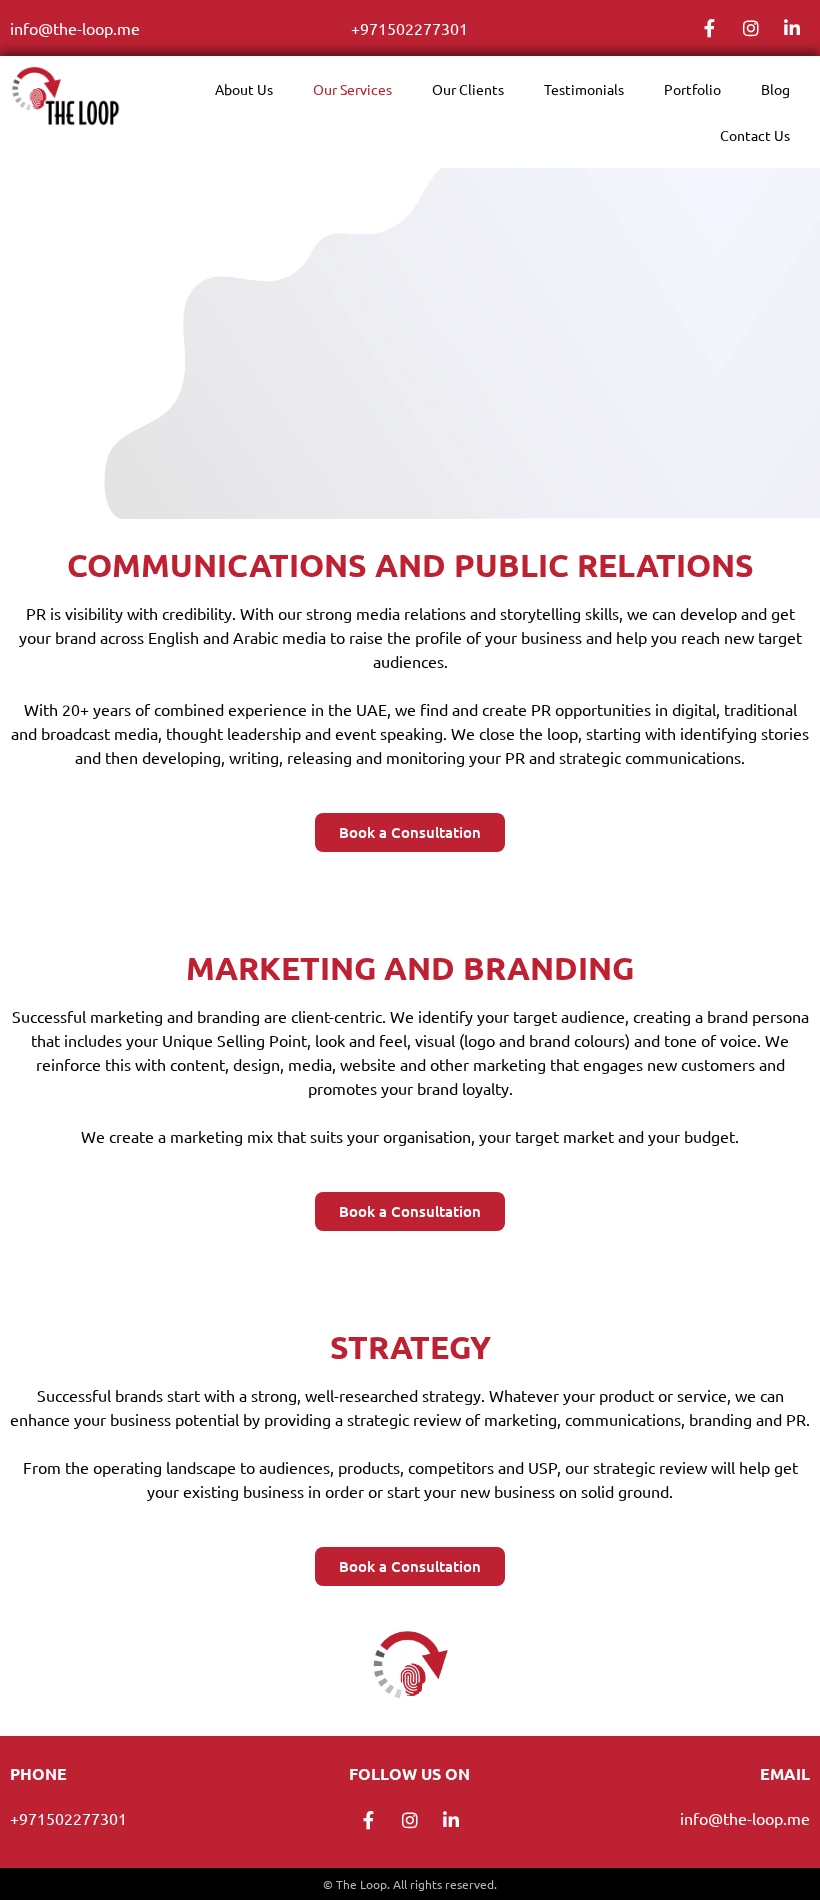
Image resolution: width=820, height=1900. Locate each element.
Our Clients (468, 89)
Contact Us (755, 135)
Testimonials (584, 89)
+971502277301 (409, 28)
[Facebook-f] (710, 28)
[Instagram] (751, 28)
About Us (244, 89)
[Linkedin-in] (792, 28)
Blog (775, 89)
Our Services (352, 89)
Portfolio (692, 89)
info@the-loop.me (75, 28)
